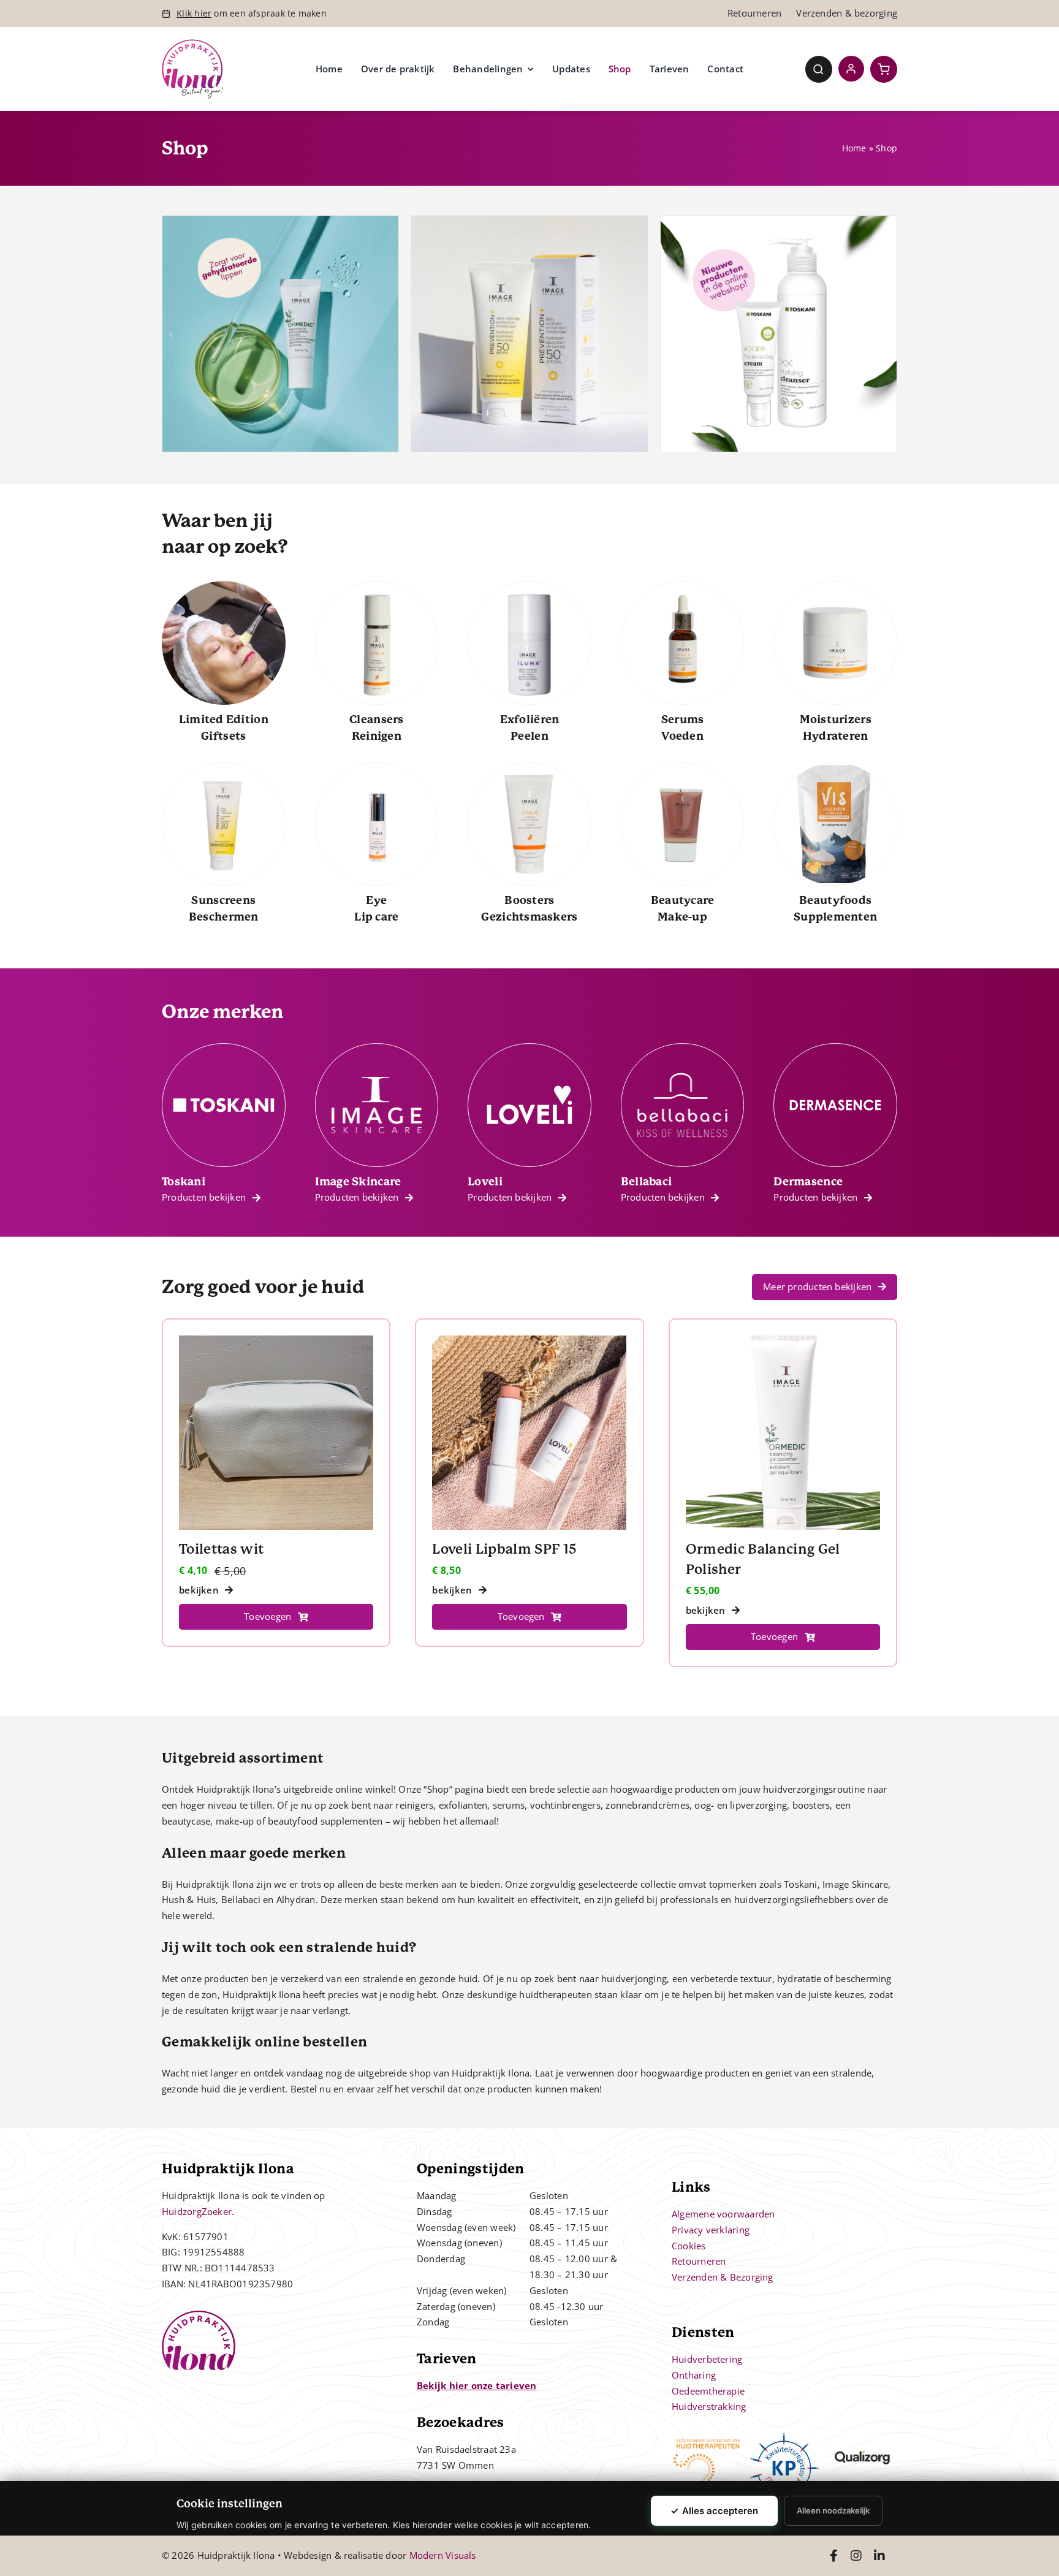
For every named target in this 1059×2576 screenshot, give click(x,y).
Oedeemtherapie (708, 2391)
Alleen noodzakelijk (833, 2510)
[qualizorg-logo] (863, 2437)
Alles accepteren (714, 2511)
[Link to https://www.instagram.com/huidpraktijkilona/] (856, 2556)
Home (854, 148)
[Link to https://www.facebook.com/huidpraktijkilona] (834, 2556)
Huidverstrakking (709, 2406)
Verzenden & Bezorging (723, 2277)
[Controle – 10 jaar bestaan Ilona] (192, 44)
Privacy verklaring (711, 2230)
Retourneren (699, 2261)
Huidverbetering (707, 2359)
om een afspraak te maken (252, 13)
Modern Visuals (443, 2555)
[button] (171, 335)
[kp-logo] (785, 2437)
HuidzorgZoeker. (198, 2211)
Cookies (689, 2246)
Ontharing (694, 2375)
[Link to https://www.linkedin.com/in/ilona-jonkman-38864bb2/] (879, 2556)
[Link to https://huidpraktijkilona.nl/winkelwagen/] (884, 69)
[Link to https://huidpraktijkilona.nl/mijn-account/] (851, 69)
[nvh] (706, 2437)
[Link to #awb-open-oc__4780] (819, 69)
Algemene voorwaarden (723, 2214)
